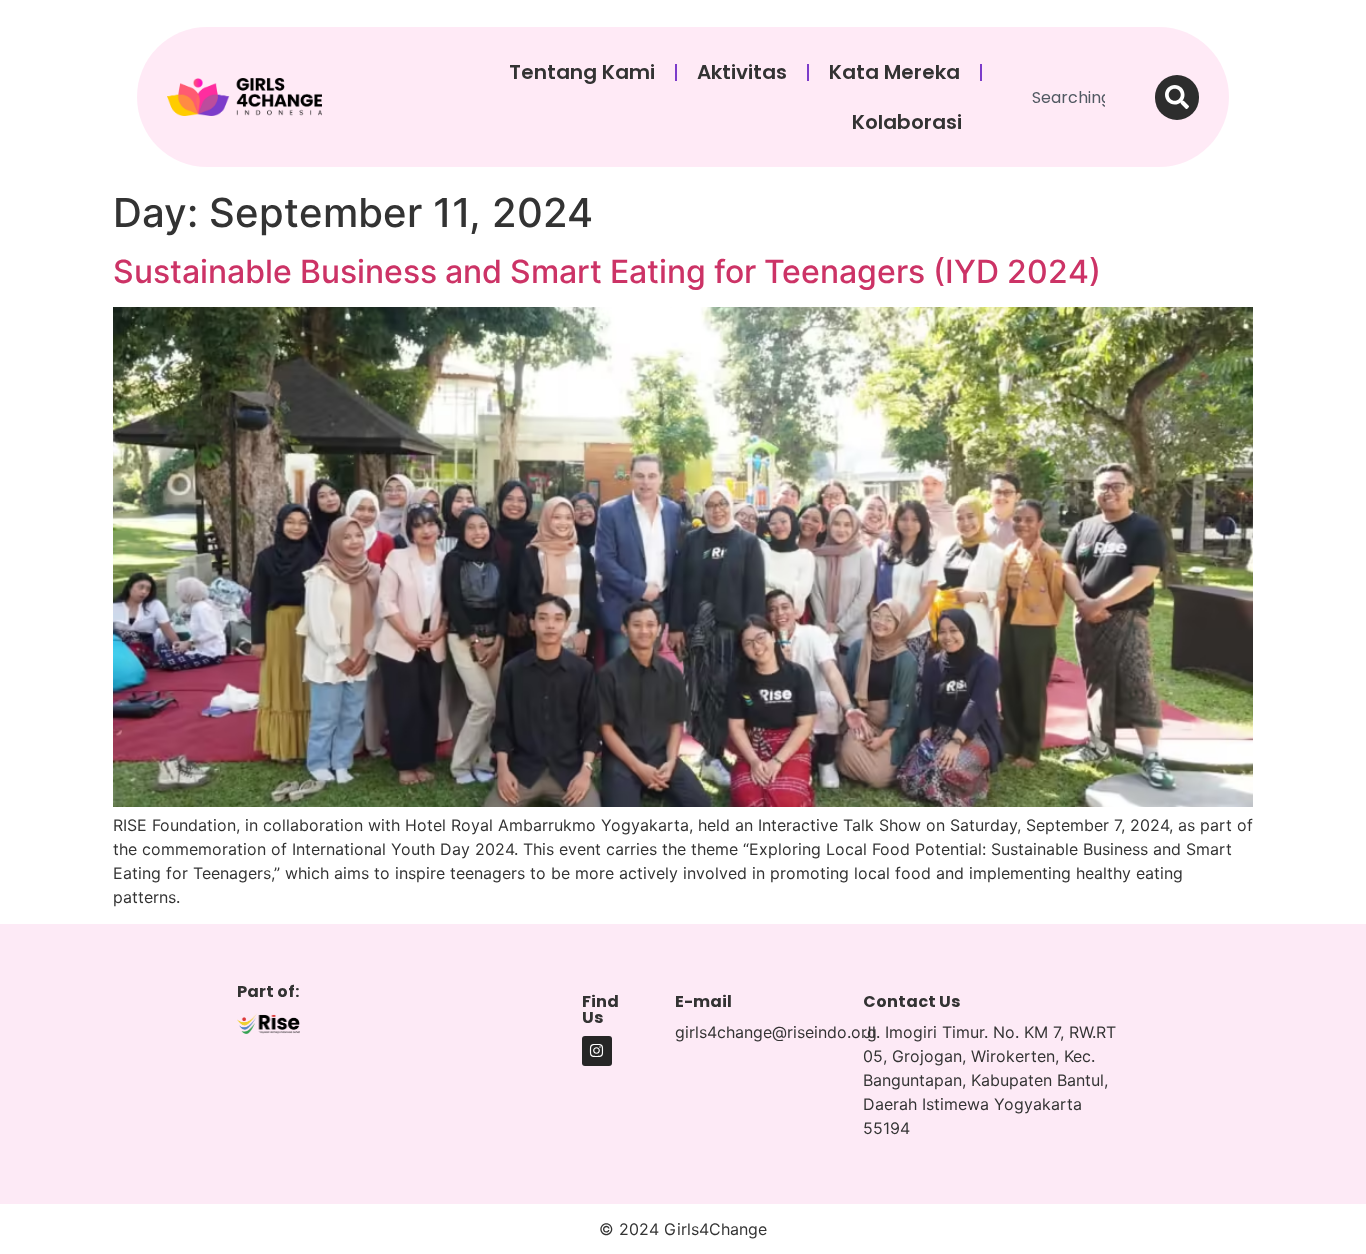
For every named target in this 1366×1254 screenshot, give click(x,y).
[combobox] (1074, 97)
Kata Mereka (894, 72)
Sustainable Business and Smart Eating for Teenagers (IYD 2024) (607, 271)
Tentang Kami (582, 72)
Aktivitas (742, 72)
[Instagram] (597, 1051)
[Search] (1177, 97)
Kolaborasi (907, 122)
